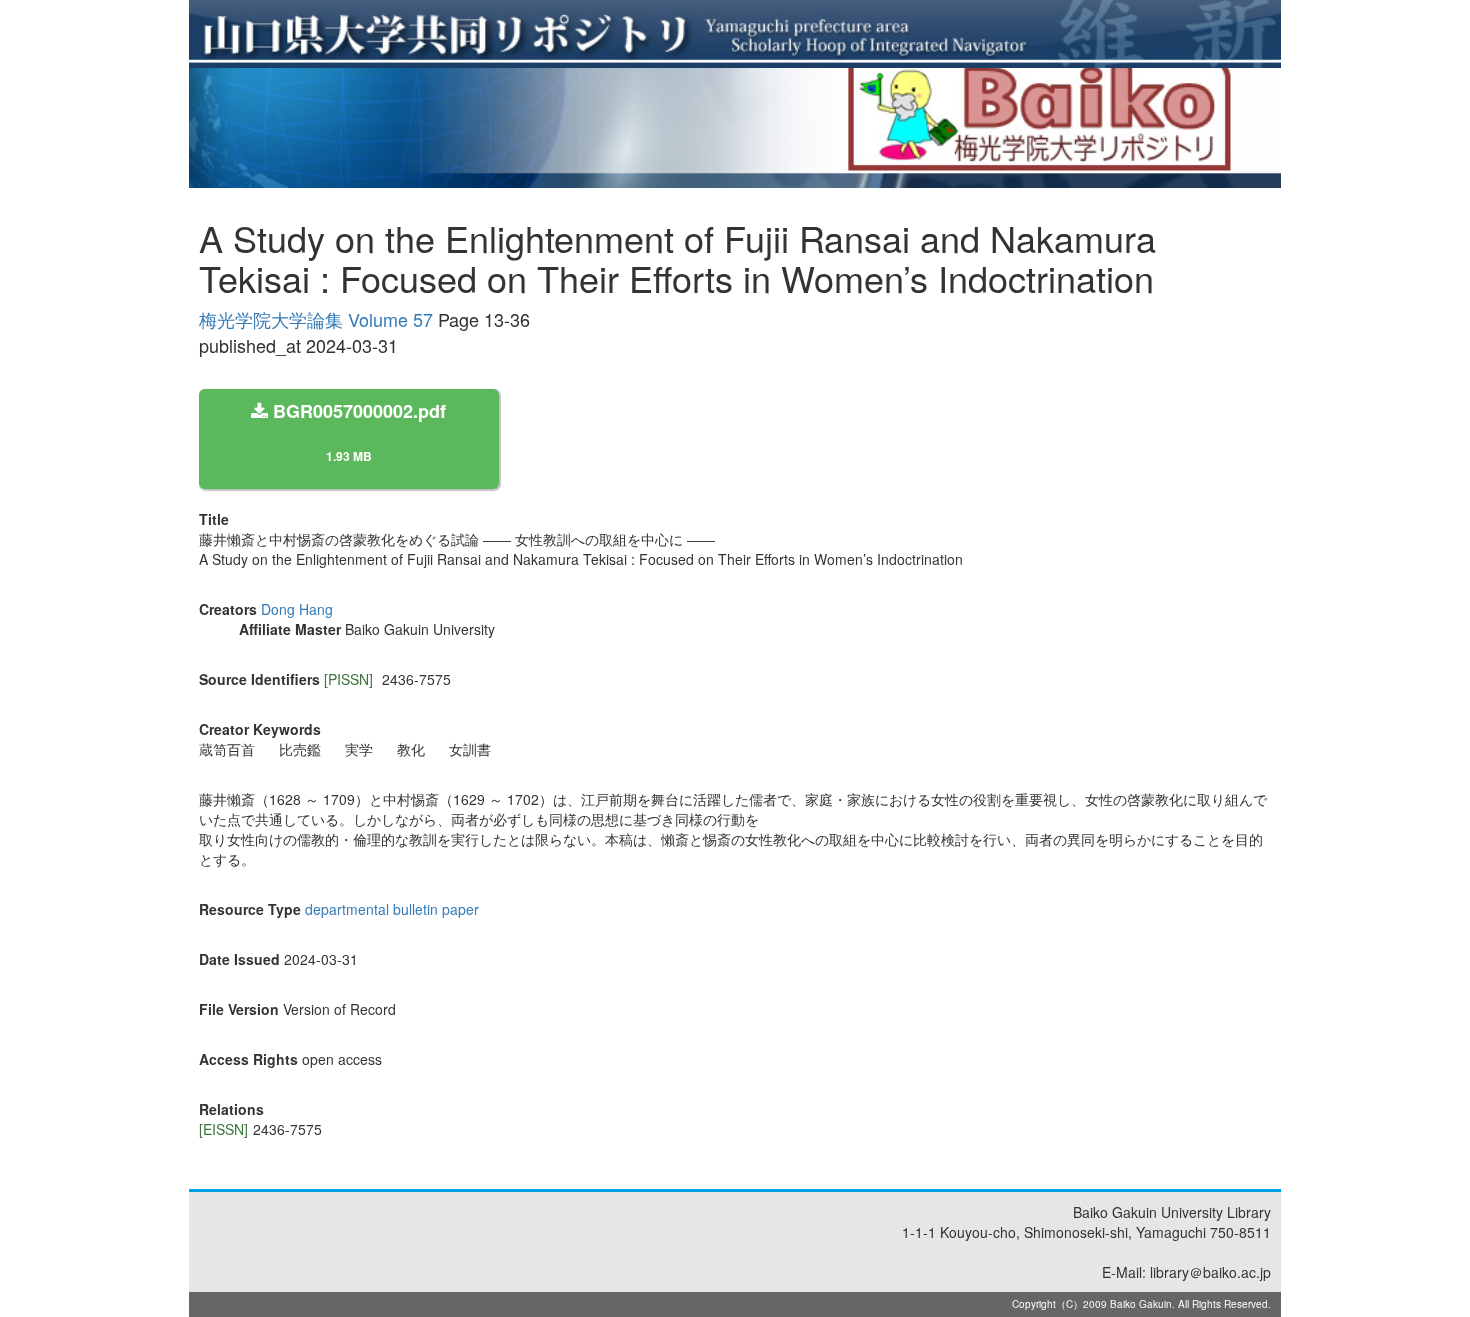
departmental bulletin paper (392, 909)
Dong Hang (297, 609)
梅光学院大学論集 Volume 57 (316, 319)
